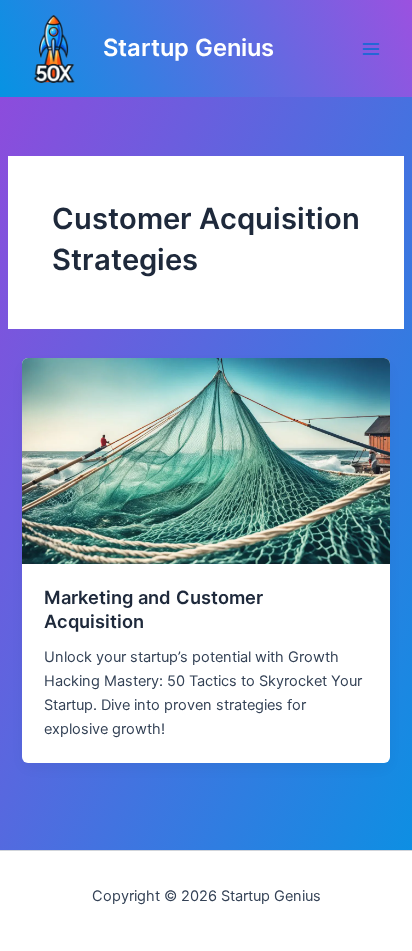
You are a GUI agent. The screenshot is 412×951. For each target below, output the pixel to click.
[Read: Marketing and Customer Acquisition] (205, 460)
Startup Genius (188, 47)
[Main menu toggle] (371, 49)
